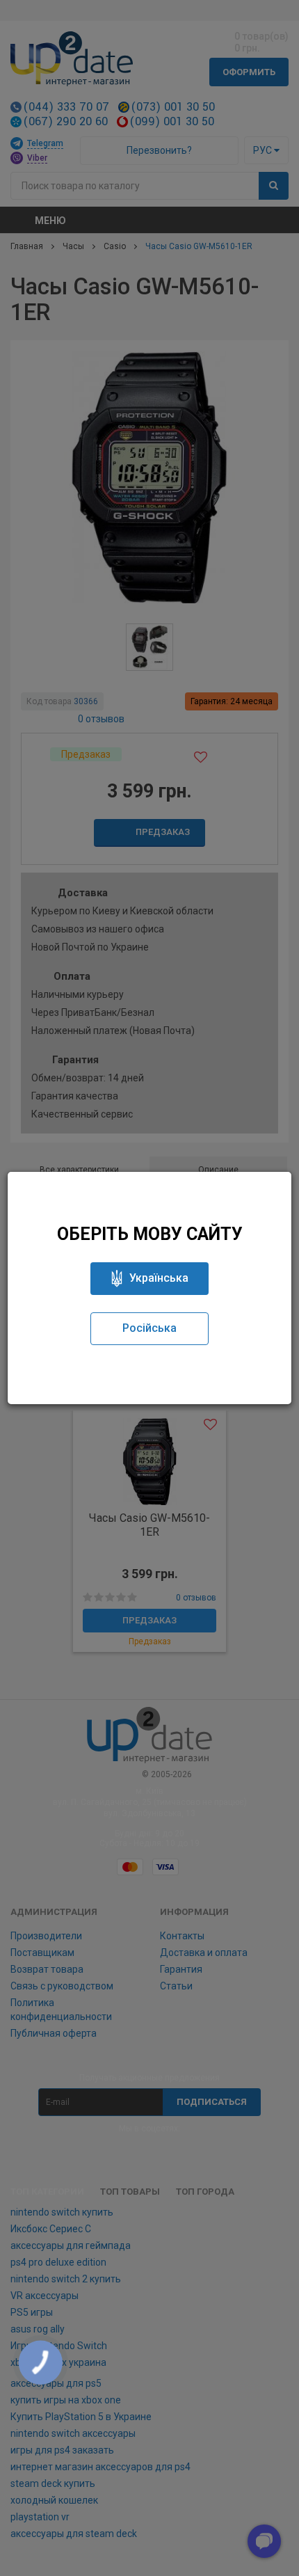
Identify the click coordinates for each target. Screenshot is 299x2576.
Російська (149, 1328)
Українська (159, 1278)
